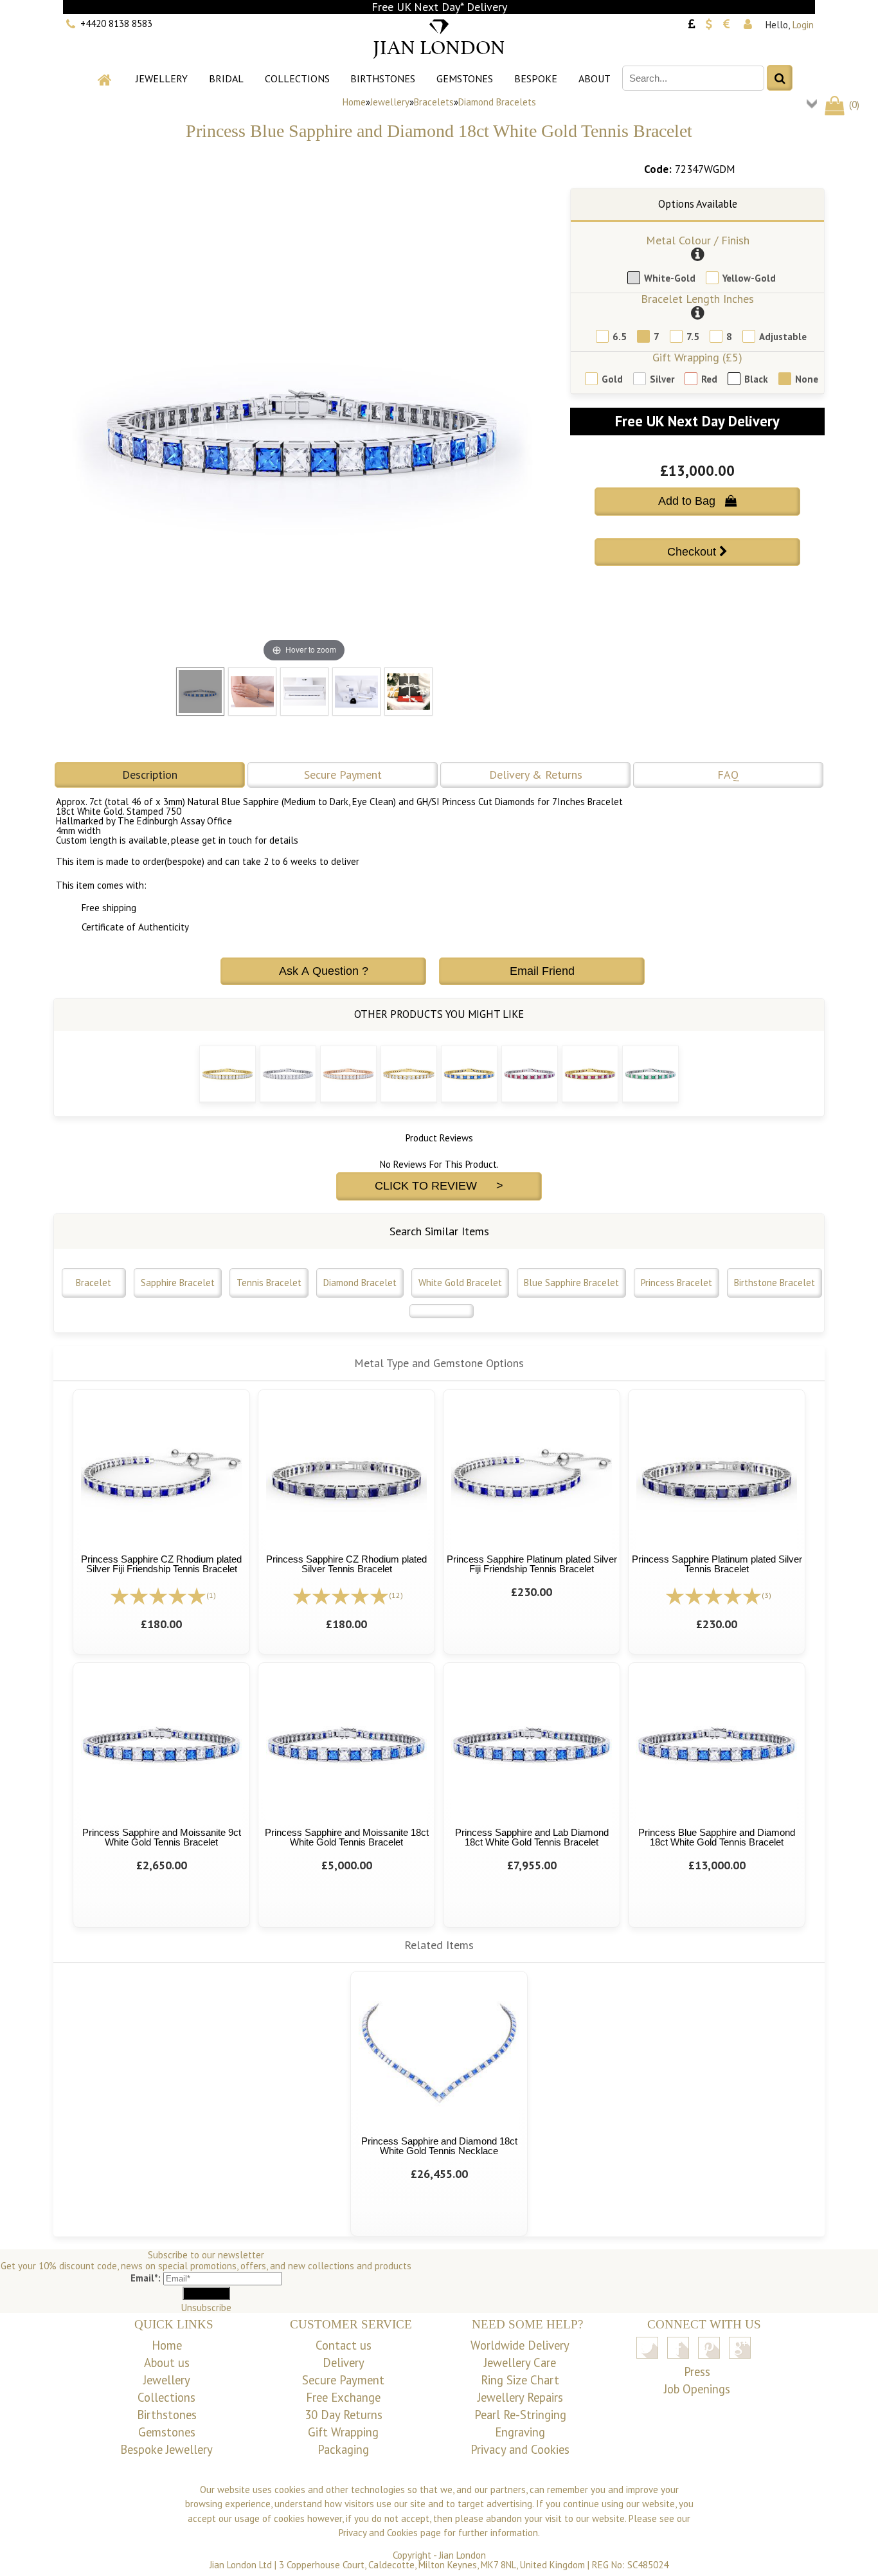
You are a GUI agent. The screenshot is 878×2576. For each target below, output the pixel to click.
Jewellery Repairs (520, 2397)
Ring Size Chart (520, 2380)
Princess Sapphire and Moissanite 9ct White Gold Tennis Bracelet (162, 1837)
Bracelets (434, 102)
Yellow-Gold (749, 278)
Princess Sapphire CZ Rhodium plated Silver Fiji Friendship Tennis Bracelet (161, 1564)
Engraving (520, 2432)
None (807, 379)
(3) (766, 1595)
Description (150, 775)
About (595, 78)
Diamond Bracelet (360, 1283)
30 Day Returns (344, 2415)
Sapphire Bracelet (178, 1283)
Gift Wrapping (343, 2432)
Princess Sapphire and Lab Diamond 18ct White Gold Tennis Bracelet (532, 1837)
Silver (662, 379)
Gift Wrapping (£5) (697, 357)
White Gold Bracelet (460, 1283)
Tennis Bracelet (269, 1283)
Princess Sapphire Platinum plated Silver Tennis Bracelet (717, 1564)
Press (697, 2372)
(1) (211, 1595)
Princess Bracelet (676, 1283)
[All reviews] (158, 1594)
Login (803, 25)
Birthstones (383, 78)
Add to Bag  (697, 501)
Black (756, 379)
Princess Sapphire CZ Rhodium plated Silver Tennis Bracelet (346, 1564)
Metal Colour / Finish (698, 240)
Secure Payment (343, 775)
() (853, 104)
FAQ (728, 775)
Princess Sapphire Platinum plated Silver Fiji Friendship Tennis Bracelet (532, 1564)
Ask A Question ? (324, 971)
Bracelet (94, 1283)
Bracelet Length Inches (697, 299)
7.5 (693, 337)
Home (354, 102)
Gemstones (465, 78)
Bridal (226, 78)
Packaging (343, 2449)
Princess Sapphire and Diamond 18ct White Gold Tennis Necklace (439, 2146)
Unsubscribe (206, 2308)
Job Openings (697, 2389)
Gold (612, 379)
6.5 (620, 337)
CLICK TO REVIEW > (439, 1186)
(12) (396, 1595)
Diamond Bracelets (497, 102)
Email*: (146, 2278)
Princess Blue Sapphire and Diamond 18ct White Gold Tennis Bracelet (717, 1837)
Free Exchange (343, 2397)
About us (167, 2363)
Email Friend (542, 971)
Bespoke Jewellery (166, 2449)
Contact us (344, 2345)
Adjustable (783, 337)
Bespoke (536, 78)
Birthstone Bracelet (775, 1283)
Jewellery (162, 78)
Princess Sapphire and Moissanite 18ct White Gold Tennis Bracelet (347, 1837)
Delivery (344, 2363)
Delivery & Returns (536, 775)
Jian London (462, 2555)
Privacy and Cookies (520, 2449)
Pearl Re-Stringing (520, 2415)
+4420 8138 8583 (116, 23)
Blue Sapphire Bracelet (571, 1283)
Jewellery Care (520, 2363)
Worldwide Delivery (520, 2345)
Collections (297, 78)
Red (709, 379)
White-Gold (670, 278)
